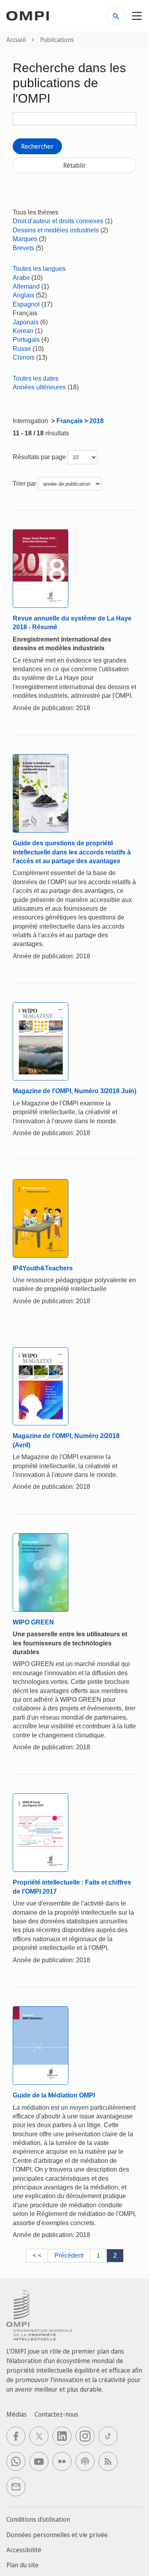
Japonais (26, 322)
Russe (22, 349)
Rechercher (37, 146)
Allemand (26, 286)
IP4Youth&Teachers (43, 1268)
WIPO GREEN (33, 1622)
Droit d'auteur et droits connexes (58, 221)
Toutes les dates (36, 378)
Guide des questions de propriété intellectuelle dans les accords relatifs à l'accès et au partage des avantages (72, 852)
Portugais (26, 340)
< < (37, 2255)
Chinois (24, 357)
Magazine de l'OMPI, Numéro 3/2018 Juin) (74, 1091)
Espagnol (26, 304)
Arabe (21, 278)
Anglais (23, 295)
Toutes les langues (39, 269)
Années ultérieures (39, 387)
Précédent (69, 2255)
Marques (25, 239)
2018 (97, 421)
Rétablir (74, 165)
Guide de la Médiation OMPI (54, 2095)
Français (70, 421)
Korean (23, 331)
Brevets (23, 248)
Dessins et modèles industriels (56, 230)
